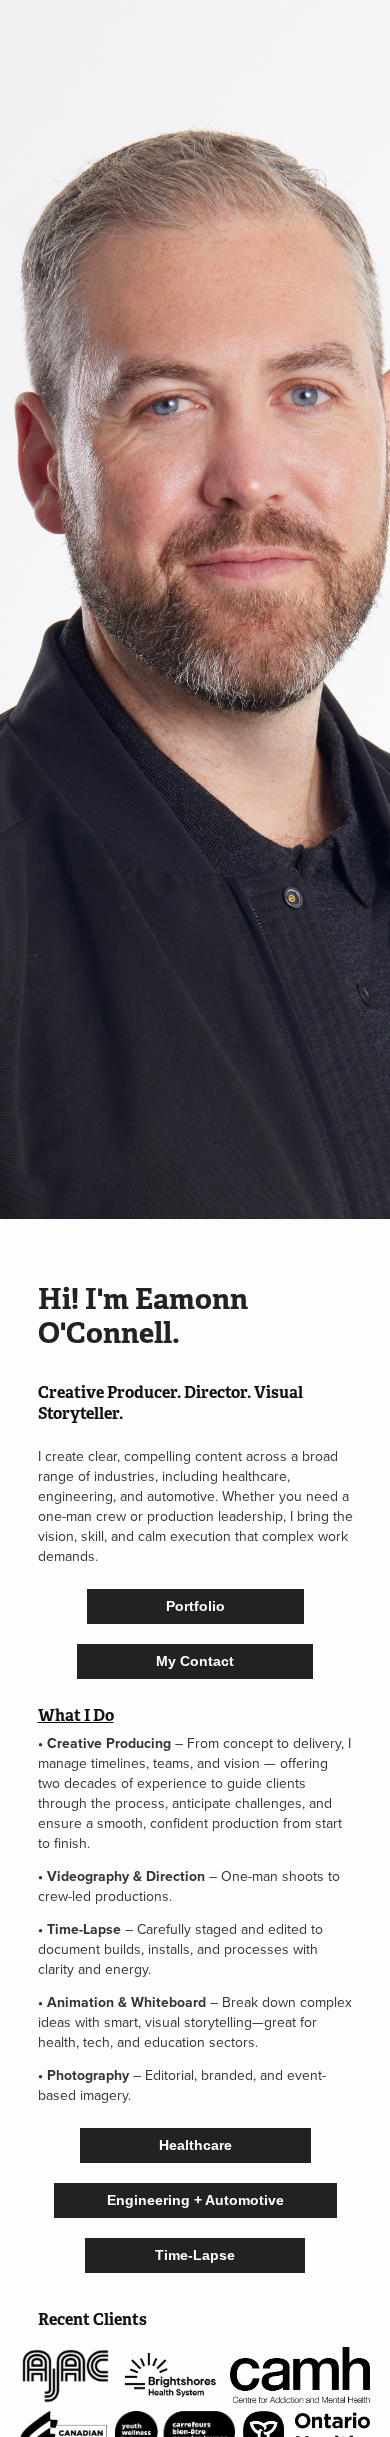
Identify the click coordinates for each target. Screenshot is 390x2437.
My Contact (195, 1661)
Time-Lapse (195, 2255)
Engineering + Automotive (195, 2200)
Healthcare (195, 2145)
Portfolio (195, 1606)
